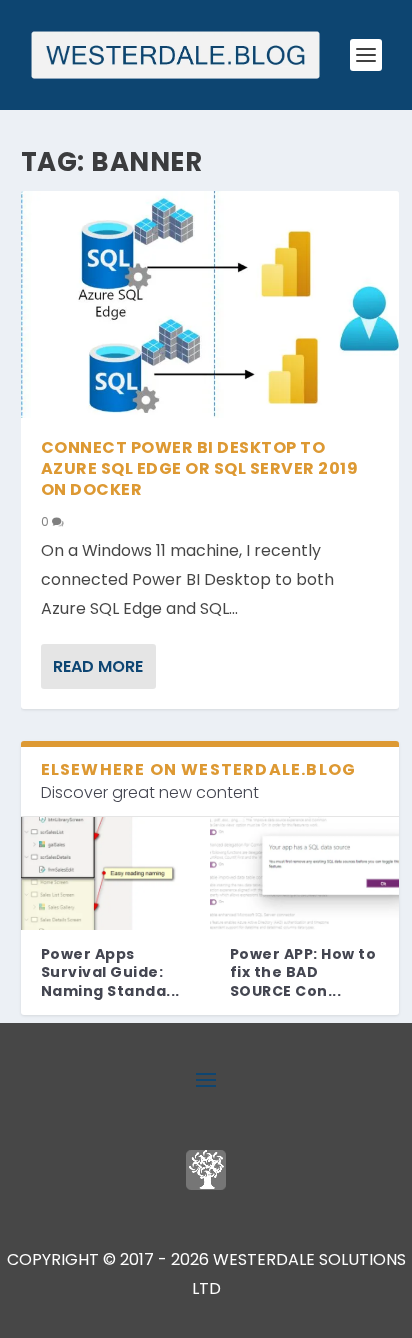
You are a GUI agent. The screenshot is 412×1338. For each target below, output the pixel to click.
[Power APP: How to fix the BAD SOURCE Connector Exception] (304, 874)
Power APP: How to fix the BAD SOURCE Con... (303, 972)
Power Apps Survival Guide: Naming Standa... (110, 972)
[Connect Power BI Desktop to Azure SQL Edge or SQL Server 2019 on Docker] (210, 304)
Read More (98, 666)
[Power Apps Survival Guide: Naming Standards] (115, 874)
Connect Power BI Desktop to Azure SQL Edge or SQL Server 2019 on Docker (200, 468)
